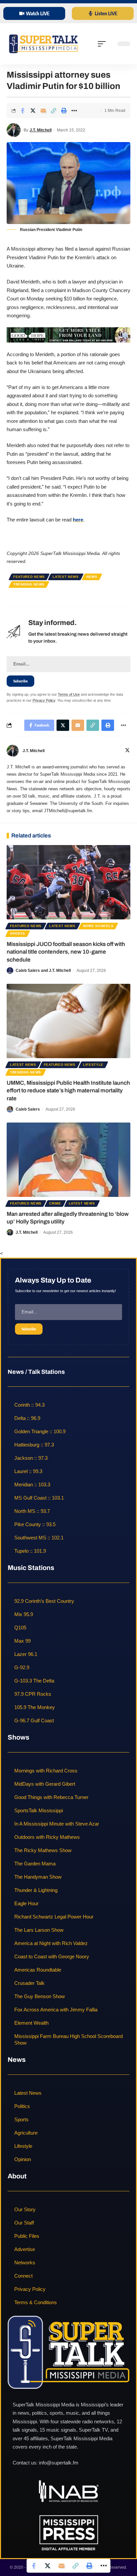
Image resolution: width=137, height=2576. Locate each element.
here (78, 520)
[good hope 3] (68, 334)
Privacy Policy (44, 700)
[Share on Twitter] (33, 111)
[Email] (43, 111)
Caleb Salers (28, 1109)
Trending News (29, 584)
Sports (18, 934)
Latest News (66, 577)
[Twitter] (127, 751)
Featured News (29, 577)
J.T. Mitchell (41, 130)
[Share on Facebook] (23, 111)
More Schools (98, 926)
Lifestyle (93, 1065)
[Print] (64, 111)
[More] (74, 111)
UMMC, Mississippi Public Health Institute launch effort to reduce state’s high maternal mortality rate (68, 1091)
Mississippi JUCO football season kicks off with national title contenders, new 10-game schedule (66, 952)
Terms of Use (69, 694)
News (92, 577)
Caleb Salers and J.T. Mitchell (43, 971)
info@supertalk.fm (59, 2463)
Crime (55, 1203)
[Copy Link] (54, 111)
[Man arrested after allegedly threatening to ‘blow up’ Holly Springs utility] (68, 1160)
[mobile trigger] (103, 44)
